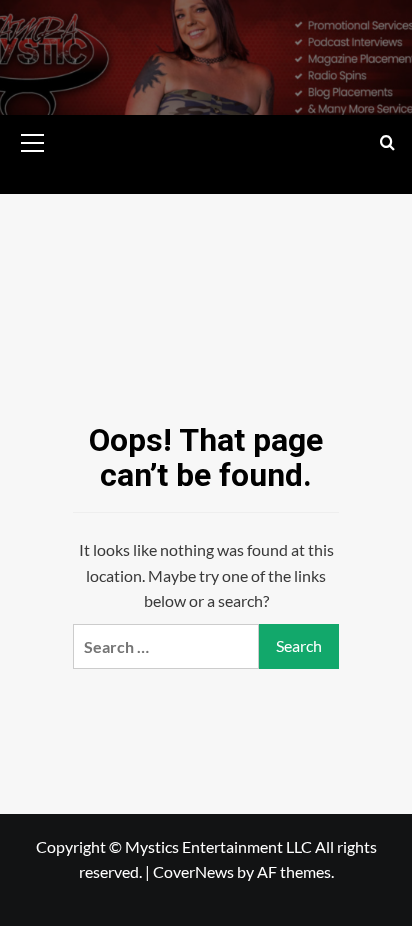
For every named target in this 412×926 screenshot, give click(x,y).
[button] (33, 140)
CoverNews (193, 871)
